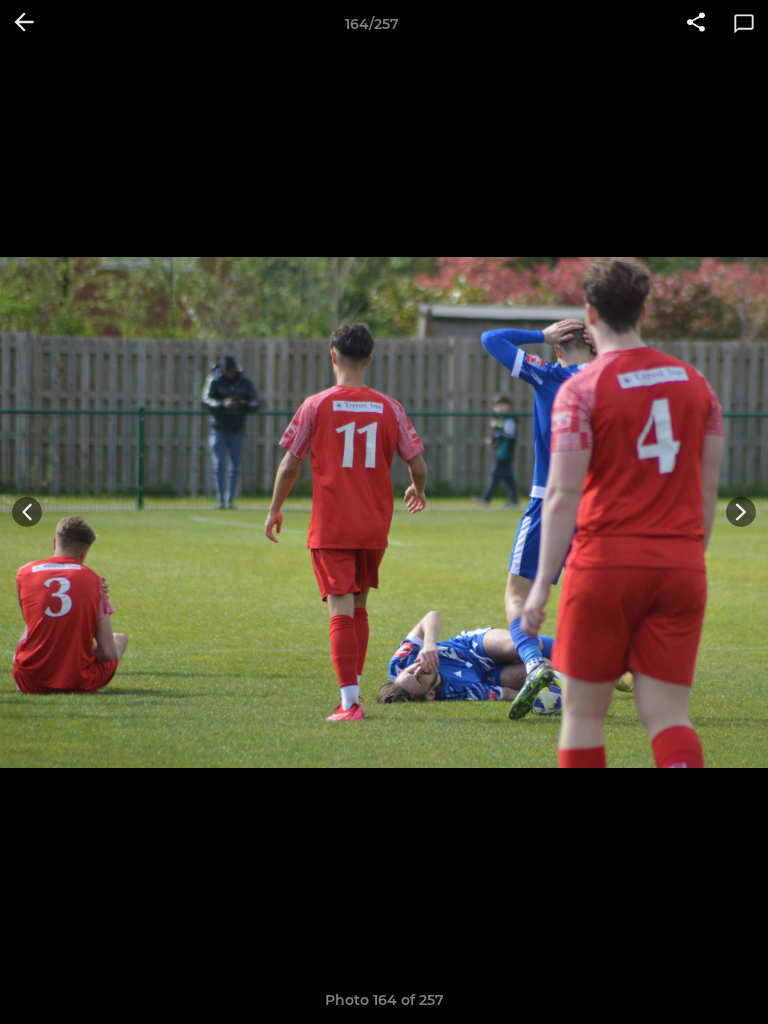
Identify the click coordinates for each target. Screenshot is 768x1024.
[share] (696, 24)
